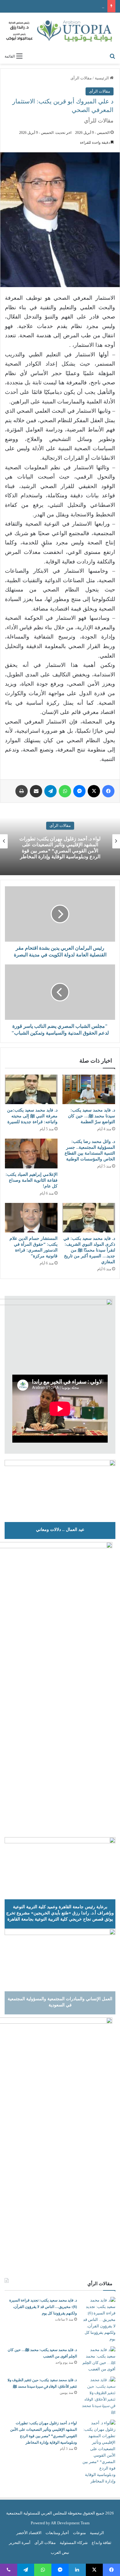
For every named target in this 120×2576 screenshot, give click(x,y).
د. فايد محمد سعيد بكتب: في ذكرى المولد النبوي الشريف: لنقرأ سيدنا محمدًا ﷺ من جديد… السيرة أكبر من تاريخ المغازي (89, 1250)
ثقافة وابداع (102, 2543)
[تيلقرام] (50, 791)
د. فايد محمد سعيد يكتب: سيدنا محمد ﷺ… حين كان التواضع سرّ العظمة (92, 1116)
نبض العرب (60, 2552)
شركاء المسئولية (74, 2543)
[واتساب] (65, 791)
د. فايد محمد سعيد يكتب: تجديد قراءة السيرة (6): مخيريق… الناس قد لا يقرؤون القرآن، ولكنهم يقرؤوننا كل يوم (43, 2307)
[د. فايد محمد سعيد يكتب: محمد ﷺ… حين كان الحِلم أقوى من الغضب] (98, 2359)
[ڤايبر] (9, 2570)
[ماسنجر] (79, 791)
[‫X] (94, 791)
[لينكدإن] (77, 2570)
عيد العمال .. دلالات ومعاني (60, 1529)
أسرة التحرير (20, 2543)
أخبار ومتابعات (57, 2533)
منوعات (79, 2533)
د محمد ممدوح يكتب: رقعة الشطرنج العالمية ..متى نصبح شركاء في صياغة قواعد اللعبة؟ (60, 848)
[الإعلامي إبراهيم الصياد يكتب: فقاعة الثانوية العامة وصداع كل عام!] (31, 1153)
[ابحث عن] (112, 56)
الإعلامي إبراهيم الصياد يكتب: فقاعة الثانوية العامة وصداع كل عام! (32, 1180)
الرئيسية (102, 78)
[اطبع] (22, 791)
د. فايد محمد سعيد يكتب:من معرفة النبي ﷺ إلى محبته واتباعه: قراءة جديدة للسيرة (32, 1116)
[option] (60, 841)
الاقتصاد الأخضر (29, 2533)
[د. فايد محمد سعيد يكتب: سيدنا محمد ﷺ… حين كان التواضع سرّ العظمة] (89, 1089)
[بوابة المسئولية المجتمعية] (60, 31)
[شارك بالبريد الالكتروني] (36, 791)
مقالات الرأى (81, 78)
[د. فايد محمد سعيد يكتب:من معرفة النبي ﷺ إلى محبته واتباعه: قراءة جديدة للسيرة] (31, 1089)
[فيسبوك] (108, 791)
